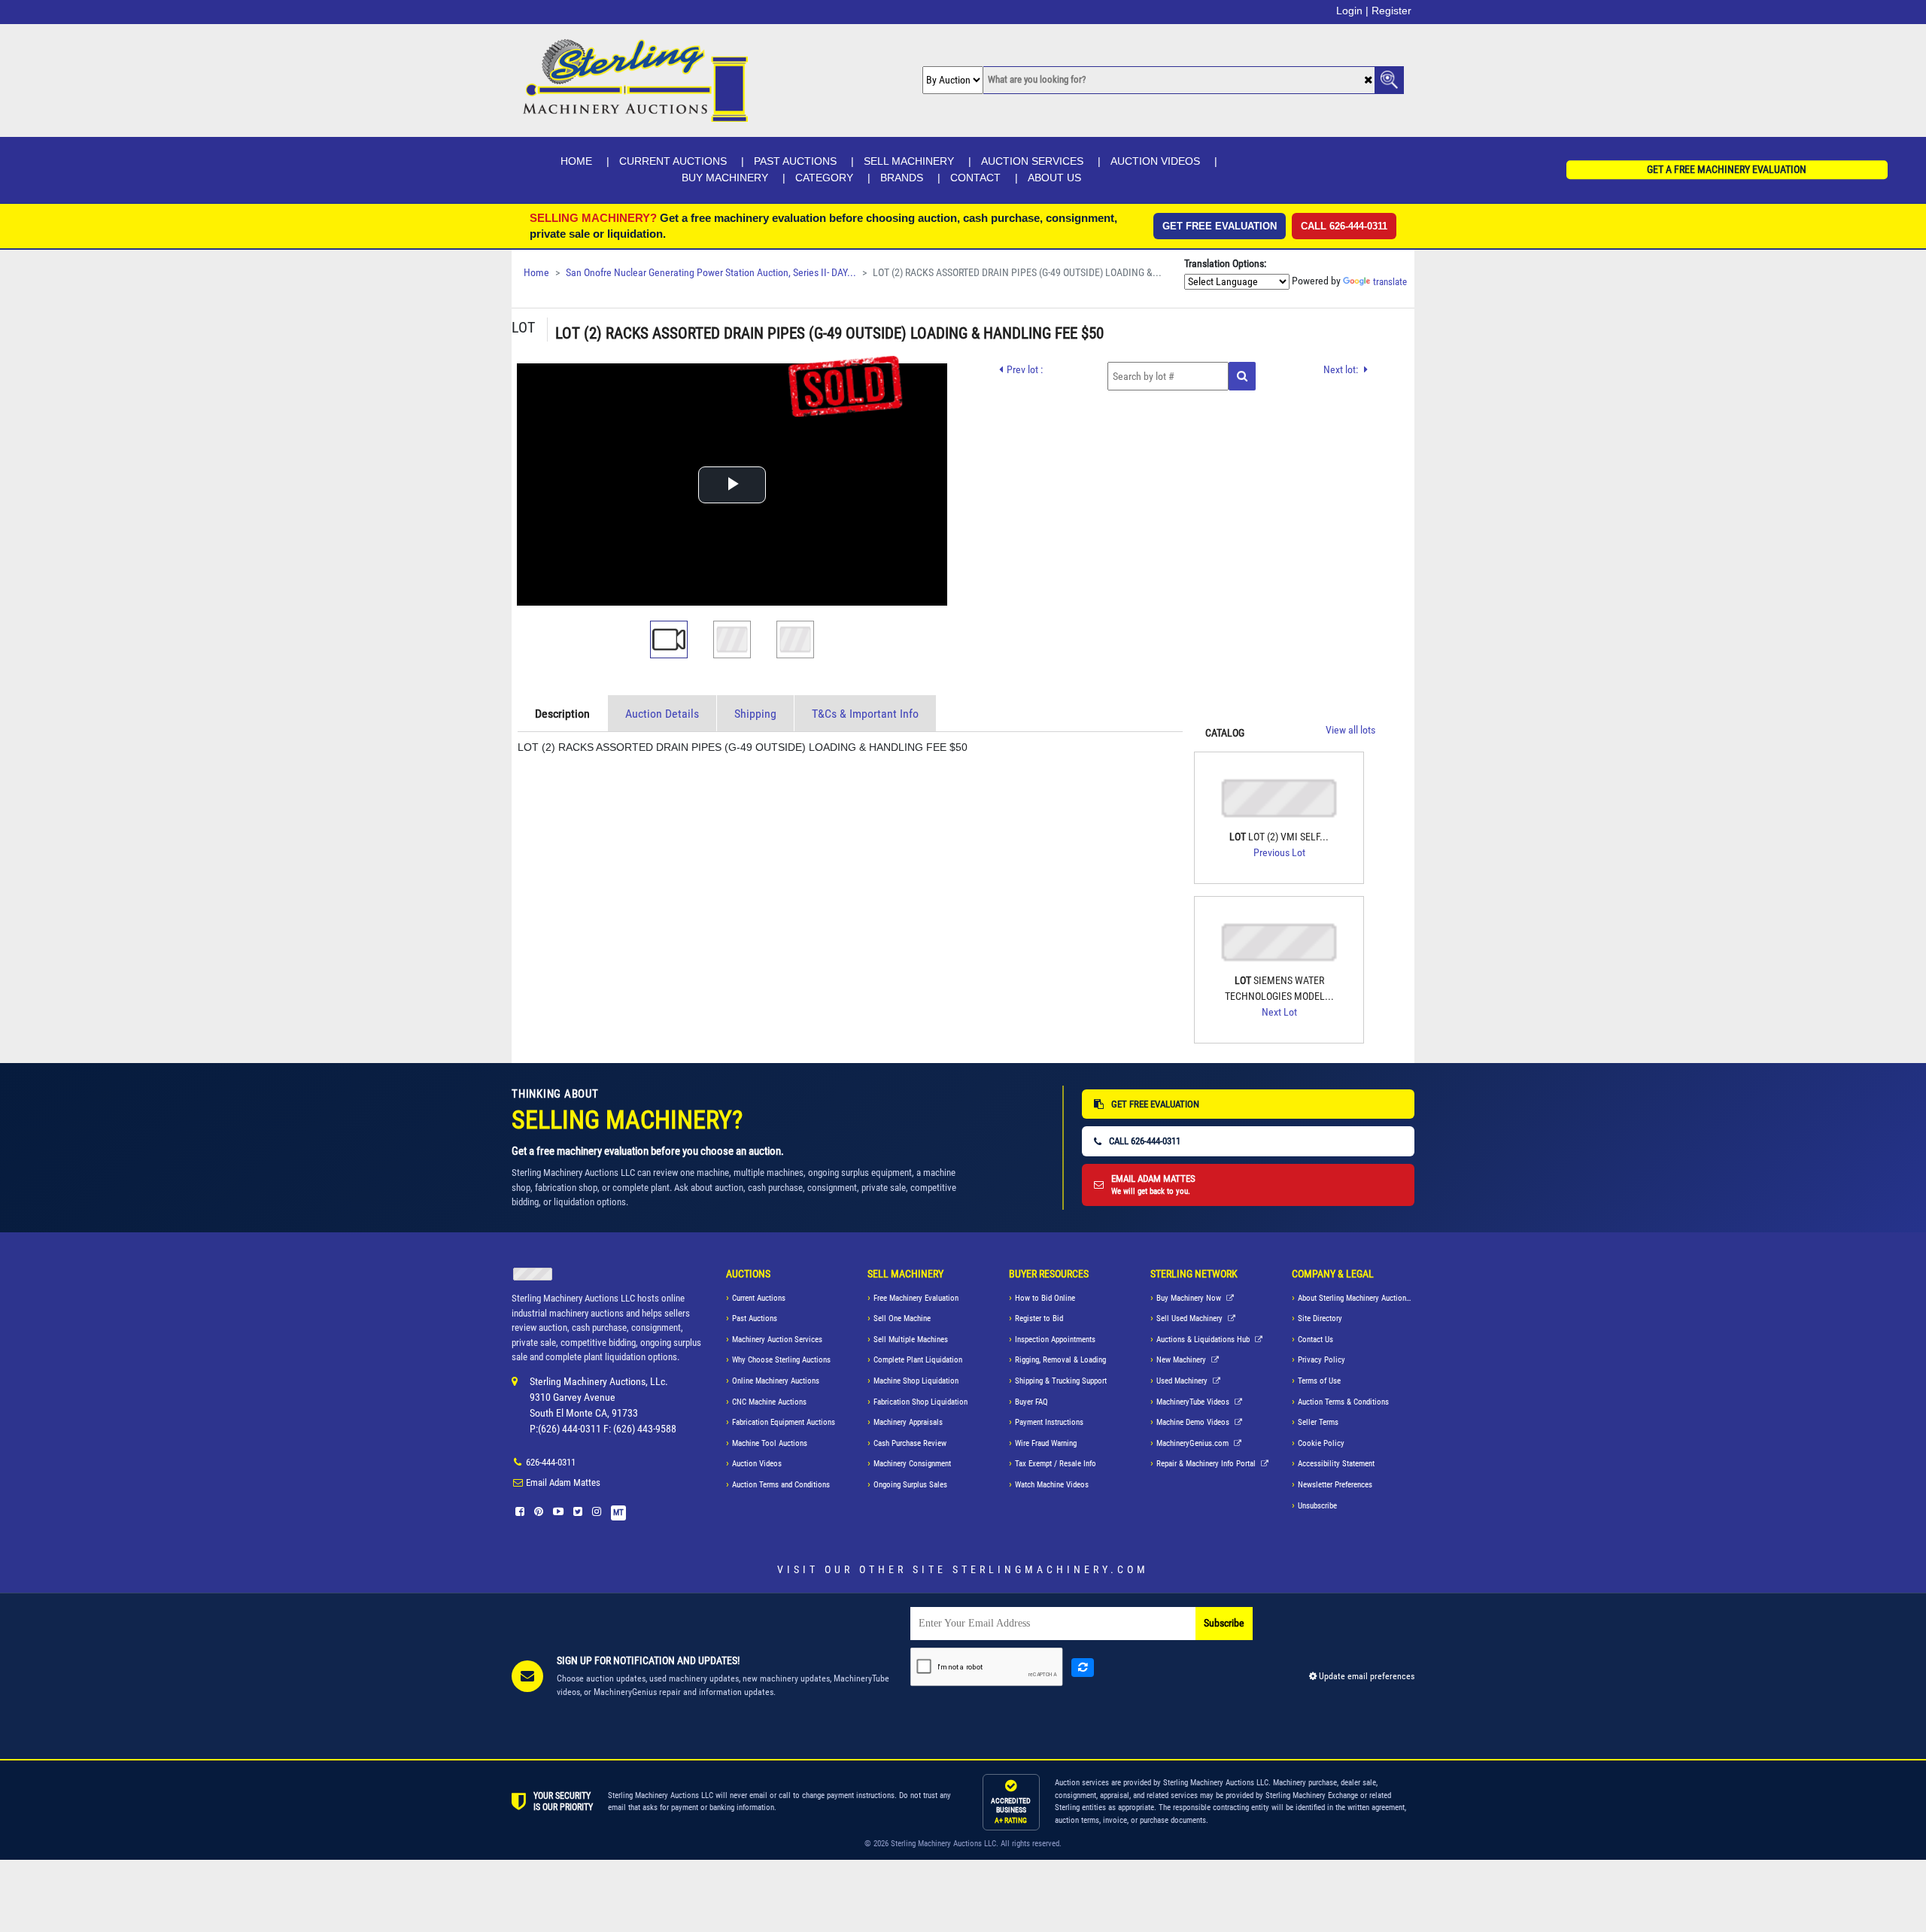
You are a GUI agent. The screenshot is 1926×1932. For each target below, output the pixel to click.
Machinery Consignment (912, 1464)
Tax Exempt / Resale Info (1056, 1464)
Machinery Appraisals (908, 1422)
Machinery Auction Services (777, 1340)
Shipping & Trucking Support (1061, 1381)
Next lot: (1342, 369)
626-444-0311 (551, 1462)
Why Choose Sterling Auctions (781, 1360)
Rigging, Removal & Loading (1060, 1360)
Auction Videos (1155, 161)
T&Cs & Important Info (865, 714)
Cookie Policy (1321, 1443)
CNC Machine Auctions (769, 1402)
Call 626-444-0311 (1344, 226)
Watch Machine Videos (1052, 1485)
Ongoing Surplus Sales (910, 1485)
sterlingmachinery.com (1051, 1569)
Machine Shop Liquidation (916, 1381)
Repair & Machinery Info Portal (1207, 1464)
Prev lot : (1025, 369)
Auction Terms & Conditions (1343, 1402)
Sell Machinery (909, 161)
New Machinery (1182, 1360)
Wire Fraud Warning (1046, 1443)
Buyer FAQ (1031, 1402)
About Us (1054, 178)
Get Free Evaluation (1220, 226)
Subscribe (1224, 1623)
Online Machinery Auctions (776, 1381)
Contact (975, 178)
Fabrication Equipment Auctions (784, 1422)
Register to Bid (1039, 1318)
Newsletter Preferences (1335, 1485)
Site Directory (1320, 1318)
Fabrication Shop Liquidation (920, 1402)
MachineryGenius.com (1194, 1443)
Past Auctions (795, 161)
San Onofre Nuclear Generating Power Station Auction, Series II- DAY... (711, 273)
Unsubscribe (1317, 1506)
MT (618, 1513)
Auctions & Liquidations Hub (1204, 1340)
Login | (1352, 11)
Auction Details (662, 714)
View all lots (1350, 730)
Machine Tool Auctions (770, 1443)
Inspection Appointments (1055, 1340)
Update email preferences (1366, 1676)
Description (562, 714)
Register (1391, 11)
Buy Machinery (725, 178)
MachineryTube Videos (1194, 1402)
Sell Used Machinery (1191, 1318)
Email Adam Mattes (563, 1482)
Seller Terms (1318, 1422)
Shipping (755, 714)
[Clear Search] (1368, 81)
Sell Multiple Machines (911, 1340)
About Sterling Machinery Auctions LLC (1356, 1298)
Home (576, 161)
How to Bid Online (1045, 1298)
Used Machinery (1183, 1381)
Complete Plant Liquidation (918, 1360)
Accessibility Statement (1336, 1464)
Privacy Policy (1321, 1360)
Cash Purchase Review (910, 1443)
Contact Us (1315, 1340)
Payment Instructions (1049, 1422)
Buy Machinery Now (1190, 1298)
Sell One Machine (902, 1318)
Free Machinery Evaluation (916, 1298)
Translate (1390, 282)
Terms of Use (1319, 1381)
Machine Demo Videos (1194, 1422)
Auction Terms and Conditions (781, 1485)
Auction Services (1032, 161)
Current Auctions (673, 161)
